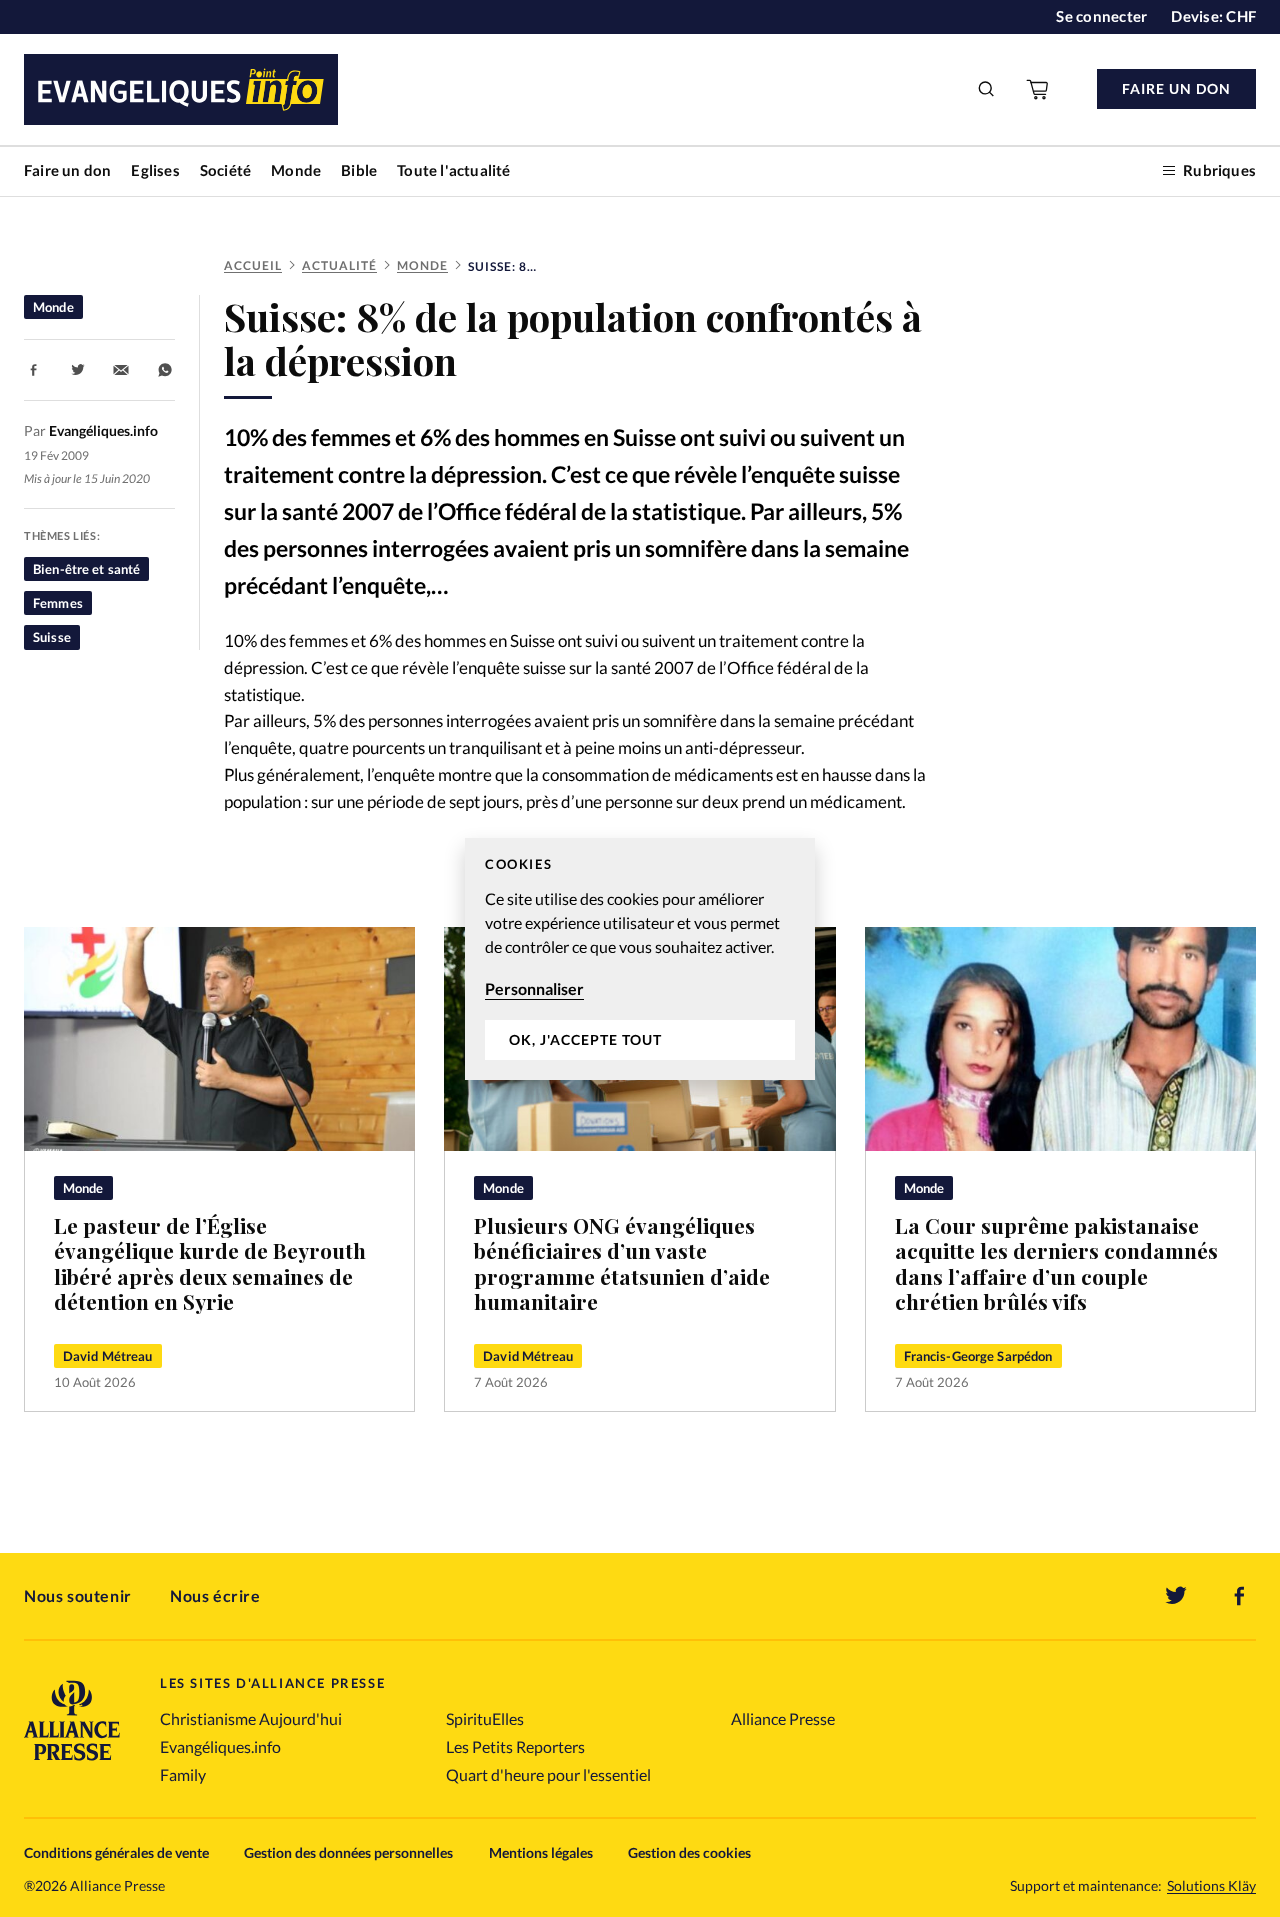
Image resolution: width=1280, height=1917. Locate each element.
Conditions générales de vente (116, 1852)
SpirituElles (485, 1718)
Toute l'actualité (453, 170)
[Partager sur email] (121, 370)
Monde (296, 170)
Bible (359, 170)
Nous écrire (215, 1595)
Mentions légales (541, 1852)
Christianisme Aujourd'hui (251, 1718)
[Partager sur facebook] (34, 370)
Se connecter (1101, 16)
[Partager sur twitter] (78, 370)
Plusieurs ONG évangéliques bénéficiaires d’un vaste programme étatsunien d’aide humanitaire (622, 1264)
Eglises (155, 170)
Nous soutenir (78, 1595)
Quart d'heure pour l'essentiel (548, 1774)
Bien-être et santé (86, 569)
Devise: (1213, 16)
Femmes (58, 603)
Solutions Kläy (1211, 1886)
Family (183, 1774)
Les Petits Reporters (515, 1746)
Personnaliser (534, 988)
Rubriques (1219, 170)
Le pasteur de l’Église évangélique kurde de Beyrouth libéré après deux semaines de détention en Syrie (210, 1264)
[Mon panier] (1039, 89)
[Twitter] (1176, 1596)
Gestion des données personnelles (348, 1852)
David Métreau (108, 1356)
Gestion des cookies (689, 1852)
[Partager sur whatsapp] (165, 370)
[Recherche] (987, 89)
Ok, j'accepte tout (585, 1039)
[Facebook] (1240, 1596)
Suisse (52, 637)
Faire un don (67, 170)
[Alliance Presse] (72, 1762)
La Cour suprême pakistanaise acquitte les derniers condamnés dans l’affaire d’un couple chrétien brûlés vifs (1056, 1264)
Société (225, 170)
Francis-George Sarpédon (978, 1356)
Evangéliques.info (220, 1746)
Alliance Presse (783, 1718)
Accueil (253, 265)
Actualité (339, 265)
